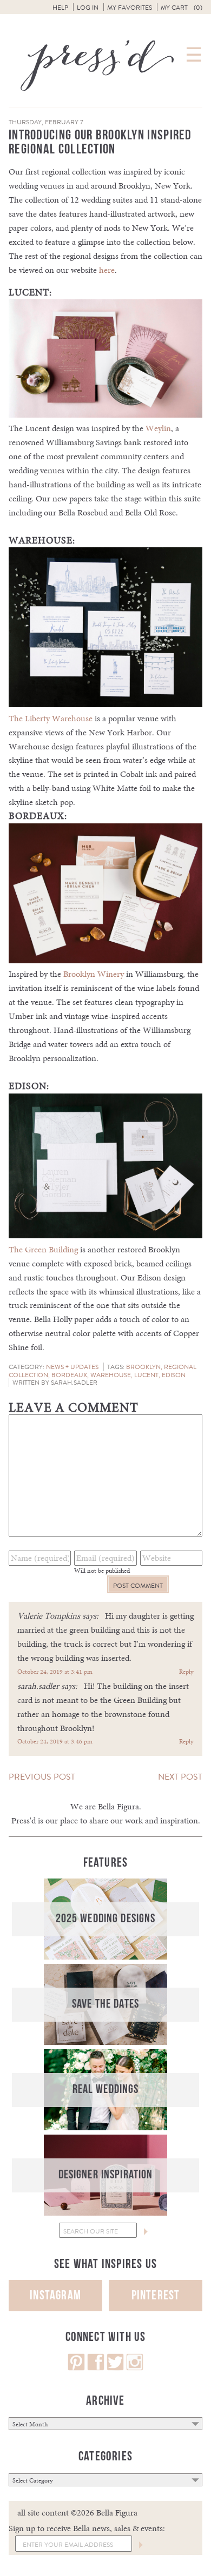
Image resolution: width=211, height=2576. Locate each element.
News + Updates (72, 1367)
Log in (88, 8)
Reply (186, 1672)
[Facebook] (96, 2368)
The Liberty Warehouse (51, 718)
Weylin (158, 428)
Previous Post (42, 1777)
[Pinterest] (76, 2368)
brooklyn (143, 1367)
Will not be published (102, 1571)
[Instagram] (135, 2368)
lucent (146, 1375)
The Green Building (43, 1249)
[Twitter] (115, 2368)
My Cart (182, 8)
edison (174, 1375)
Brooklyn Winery (94, 974)
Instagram (55, 2295)
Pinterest (156, 2295)
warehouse (111, 1375)
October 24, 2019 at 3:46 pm (55, 1741)
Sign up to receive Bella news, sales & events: (87, 2528)
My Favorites (130, 8)
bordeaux (69, 1375)
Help (60, 8)
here (107, 270)
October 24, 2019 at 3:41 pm (55, 1672)
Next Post (180, 1777)
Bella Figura (118, 1806)
